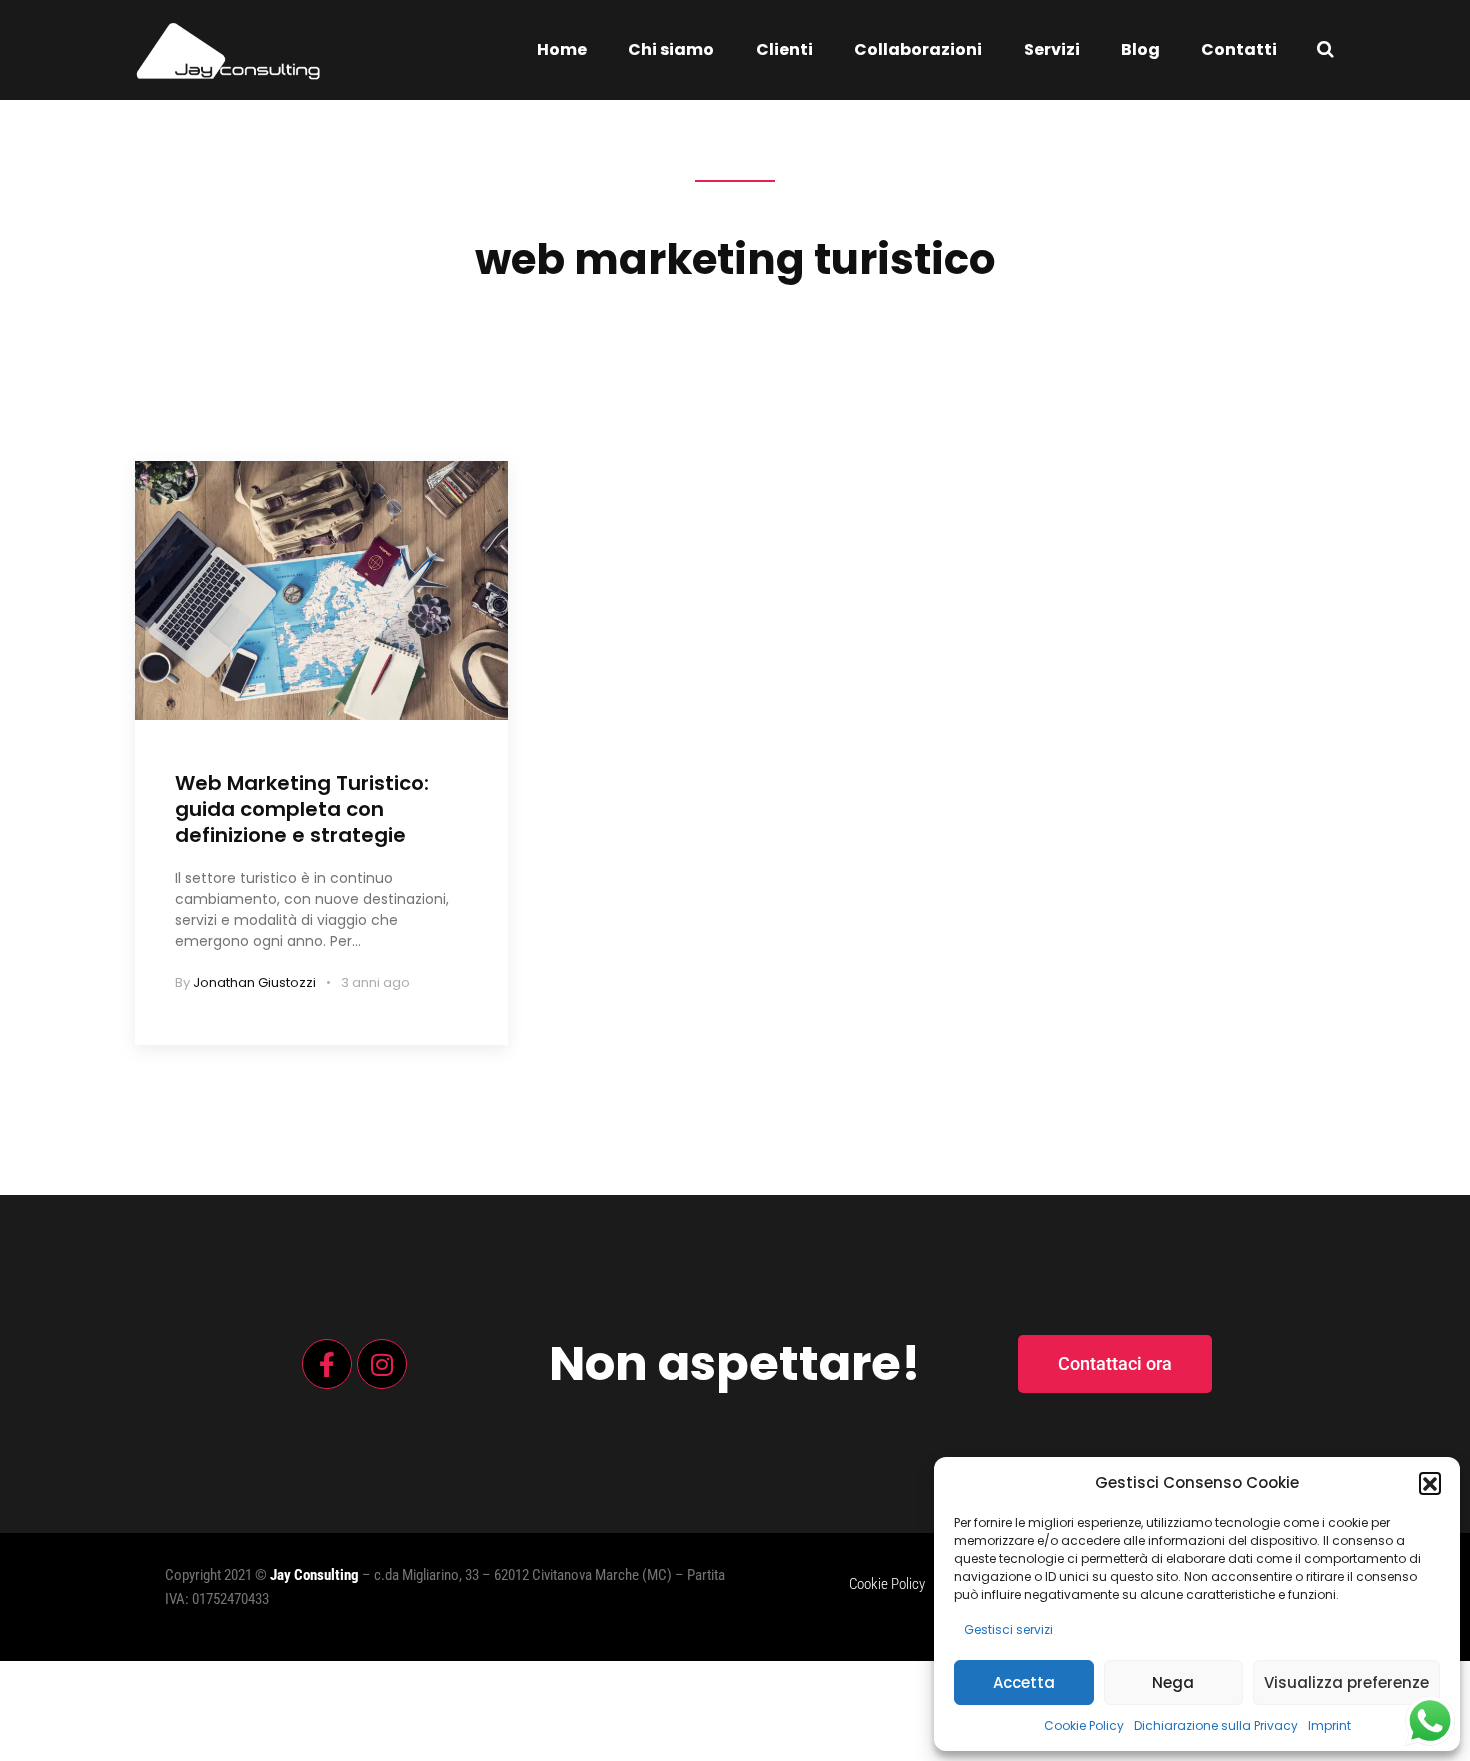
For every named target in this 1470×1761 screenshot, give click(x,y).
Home (562, 49)
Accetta (1024, 1682)
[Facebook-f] (327, 1364)
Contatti (1239, 49)
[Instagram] (382, 1364)
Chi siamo (671, 49)
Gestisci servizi (1008, 1629)
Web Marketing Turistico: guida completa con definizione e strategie (302, 809)
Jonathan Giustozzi (254, 982)
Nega (1173, 1682)
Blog (1140, 49)
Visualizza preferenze (1346, 1682)
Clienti (784, 49)
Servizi (1052, 49)
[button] (1430, 1483)
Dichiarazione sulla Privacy (1216, 1725)
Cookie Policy (1084, 1725)
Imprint (1329, 1725)
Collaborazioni (918, 49)
